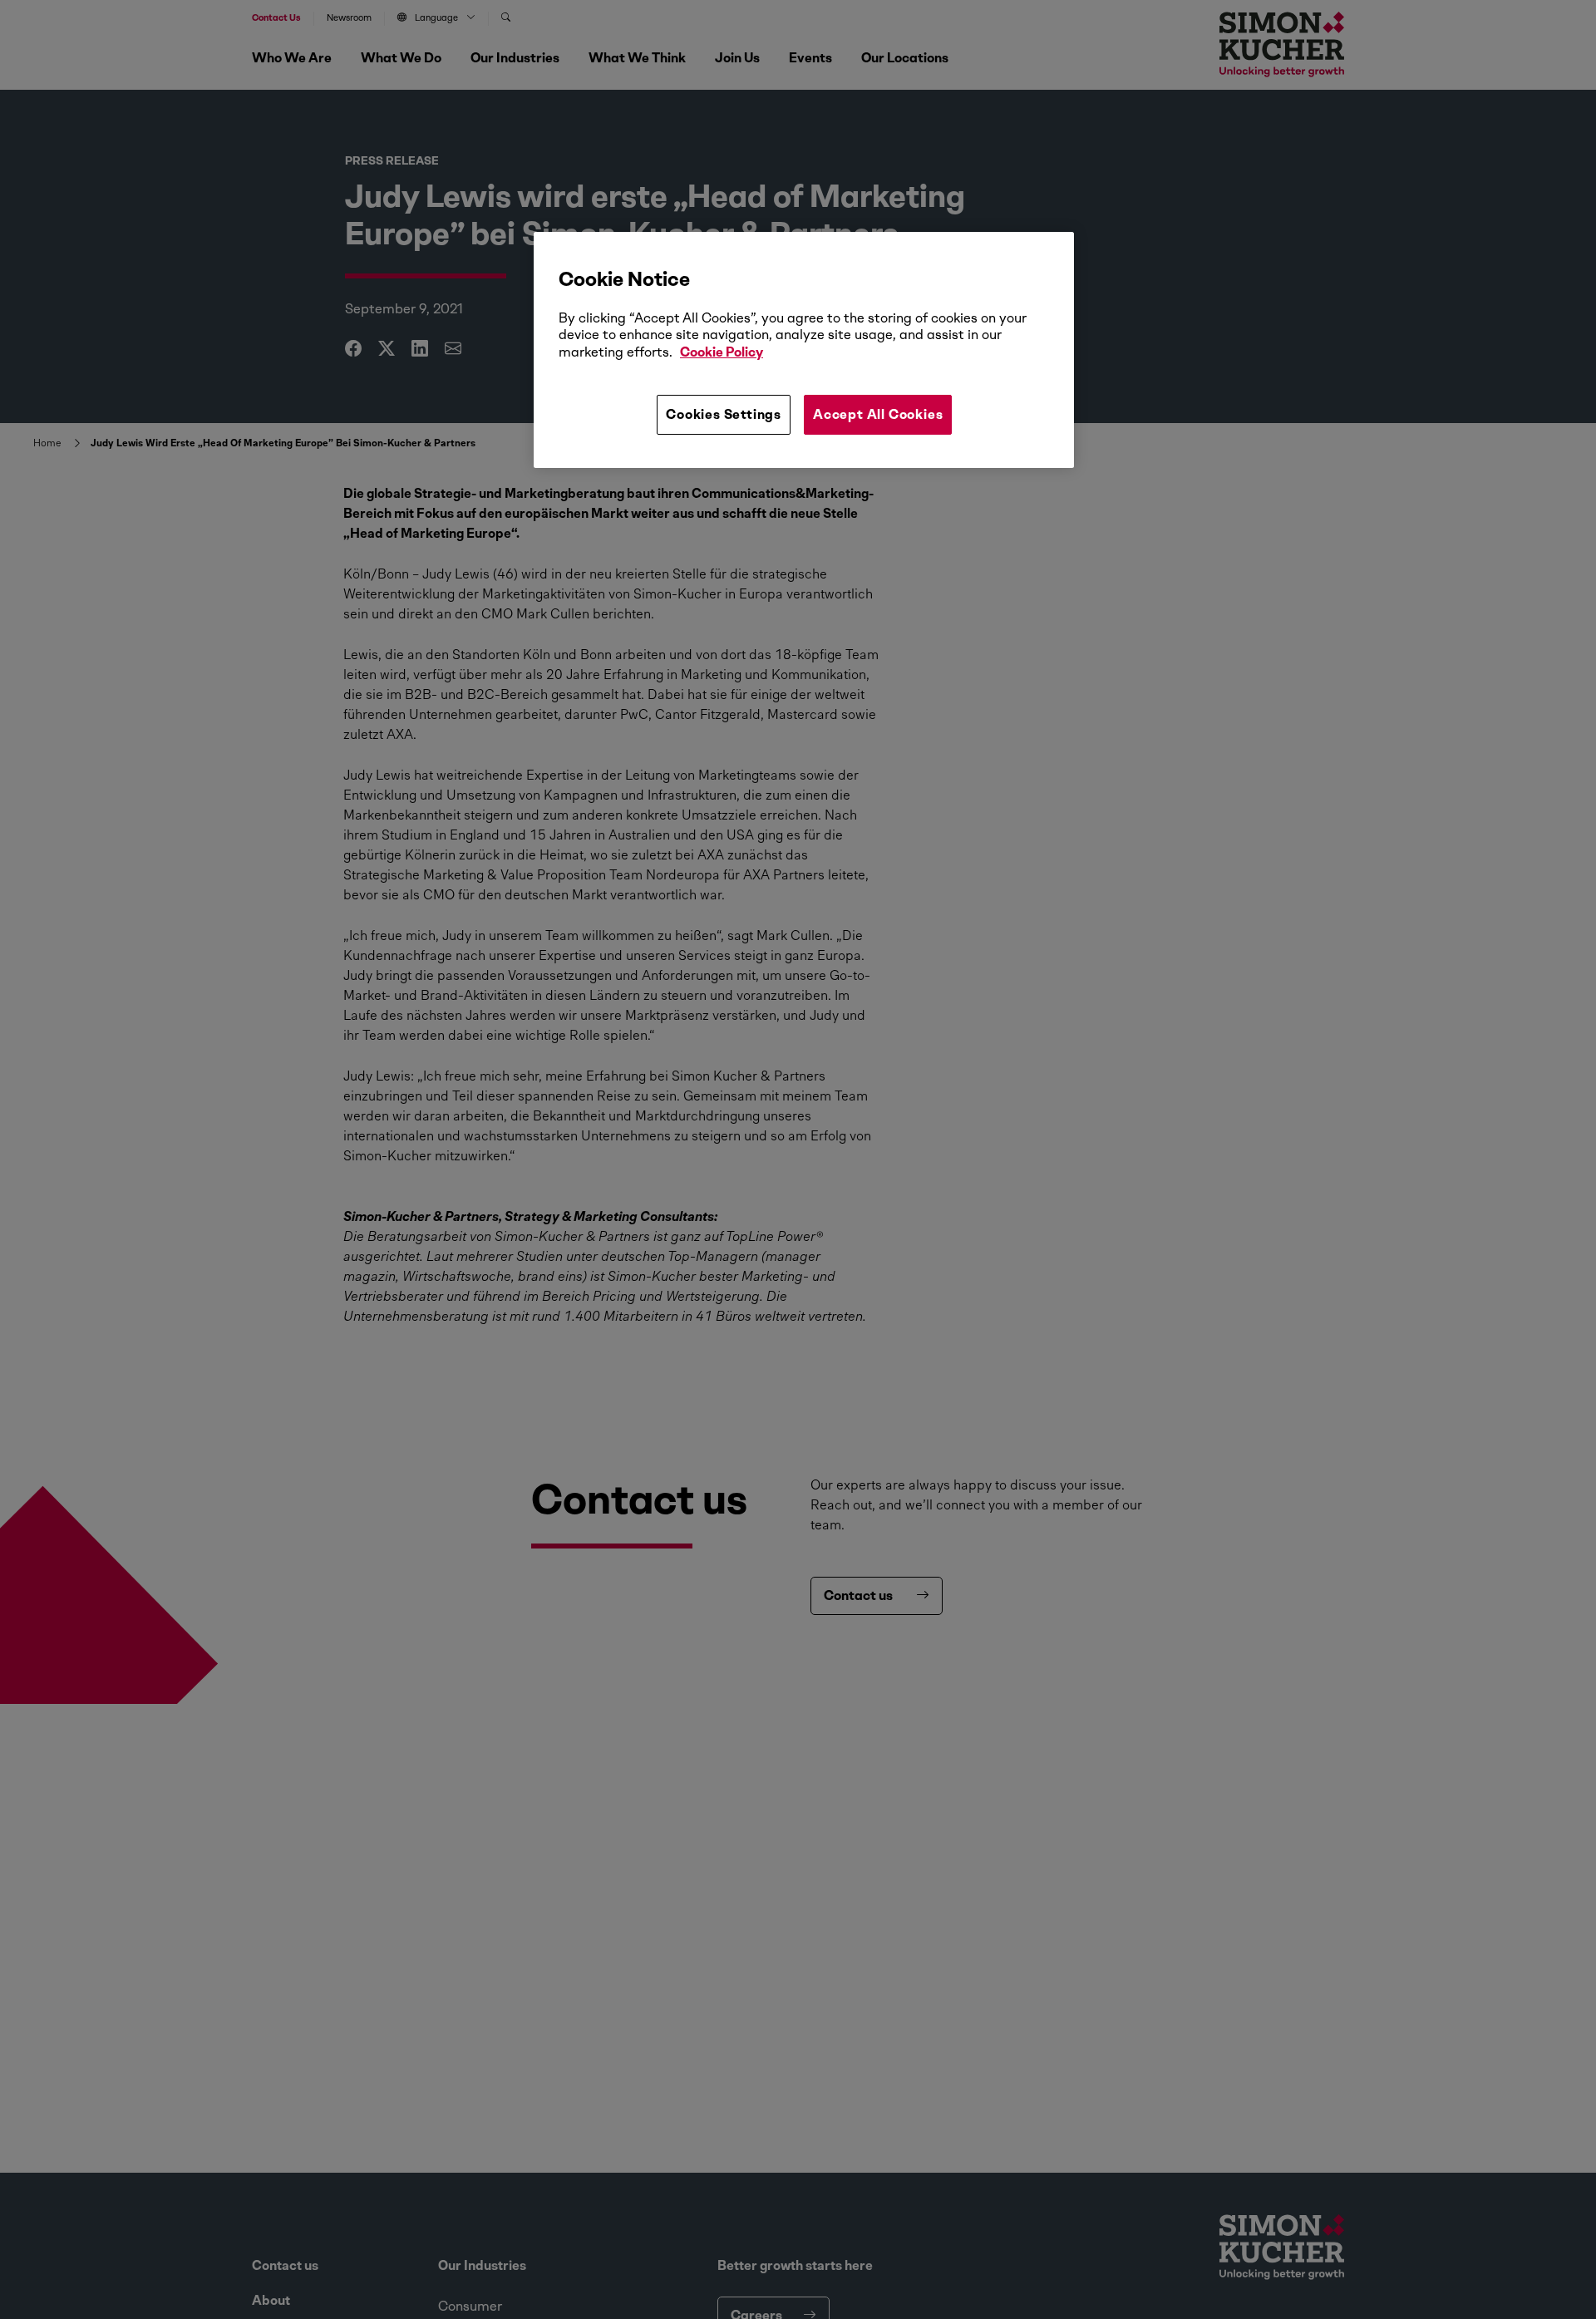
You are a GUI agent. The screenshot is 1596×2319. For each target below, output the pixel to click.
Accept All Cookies (878, 414)
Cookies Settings (724, 414)
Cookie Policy (722, 352)
